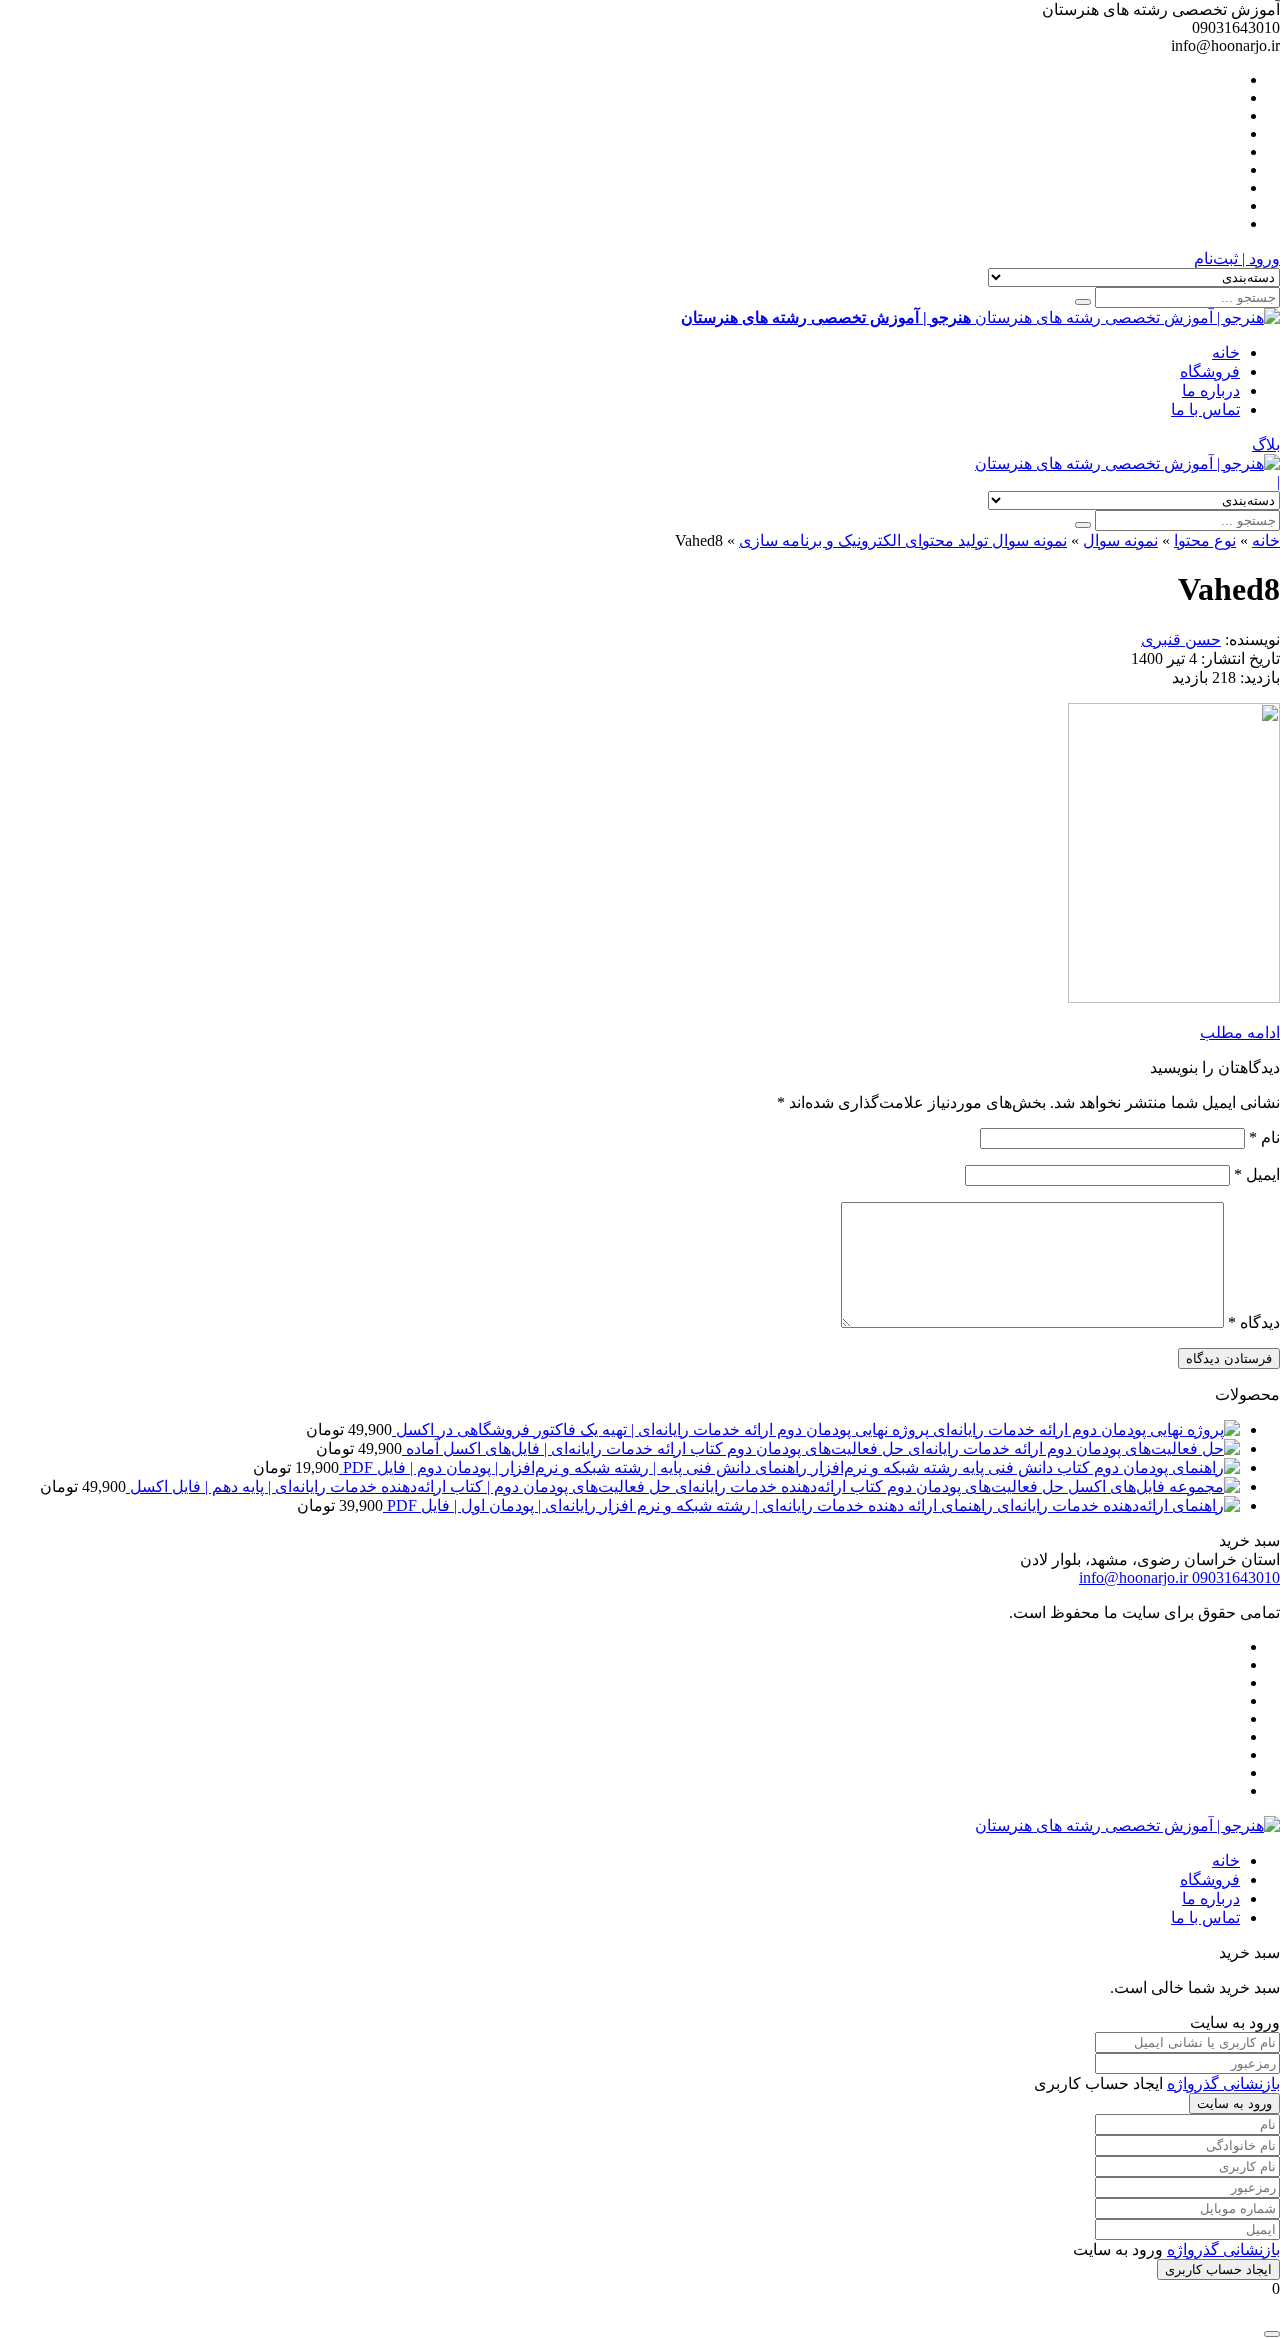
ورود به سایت (1234, 2103)
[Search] (1083, 302)
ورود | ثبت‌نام (1237, 258)
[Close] (1272, 2334)
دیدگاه (1254, 1322)
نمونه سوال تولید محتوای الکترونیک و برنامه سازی (903, 540)
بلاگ (1266, 444)
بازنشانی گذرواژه (1223, 2083)
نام (1264, 1137)
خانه (1226, 352)
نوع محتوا (1205, 540)
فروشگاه (1210, 371)
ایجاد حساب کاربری (1218, 2269)
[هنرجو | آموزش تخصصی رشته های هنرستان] (1127, 463)
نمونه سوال (1120, 540)
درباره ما (1211, 390)
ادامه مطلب (1240, 1032)
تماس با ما (1205, 409)
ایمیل (1257, 1174)
